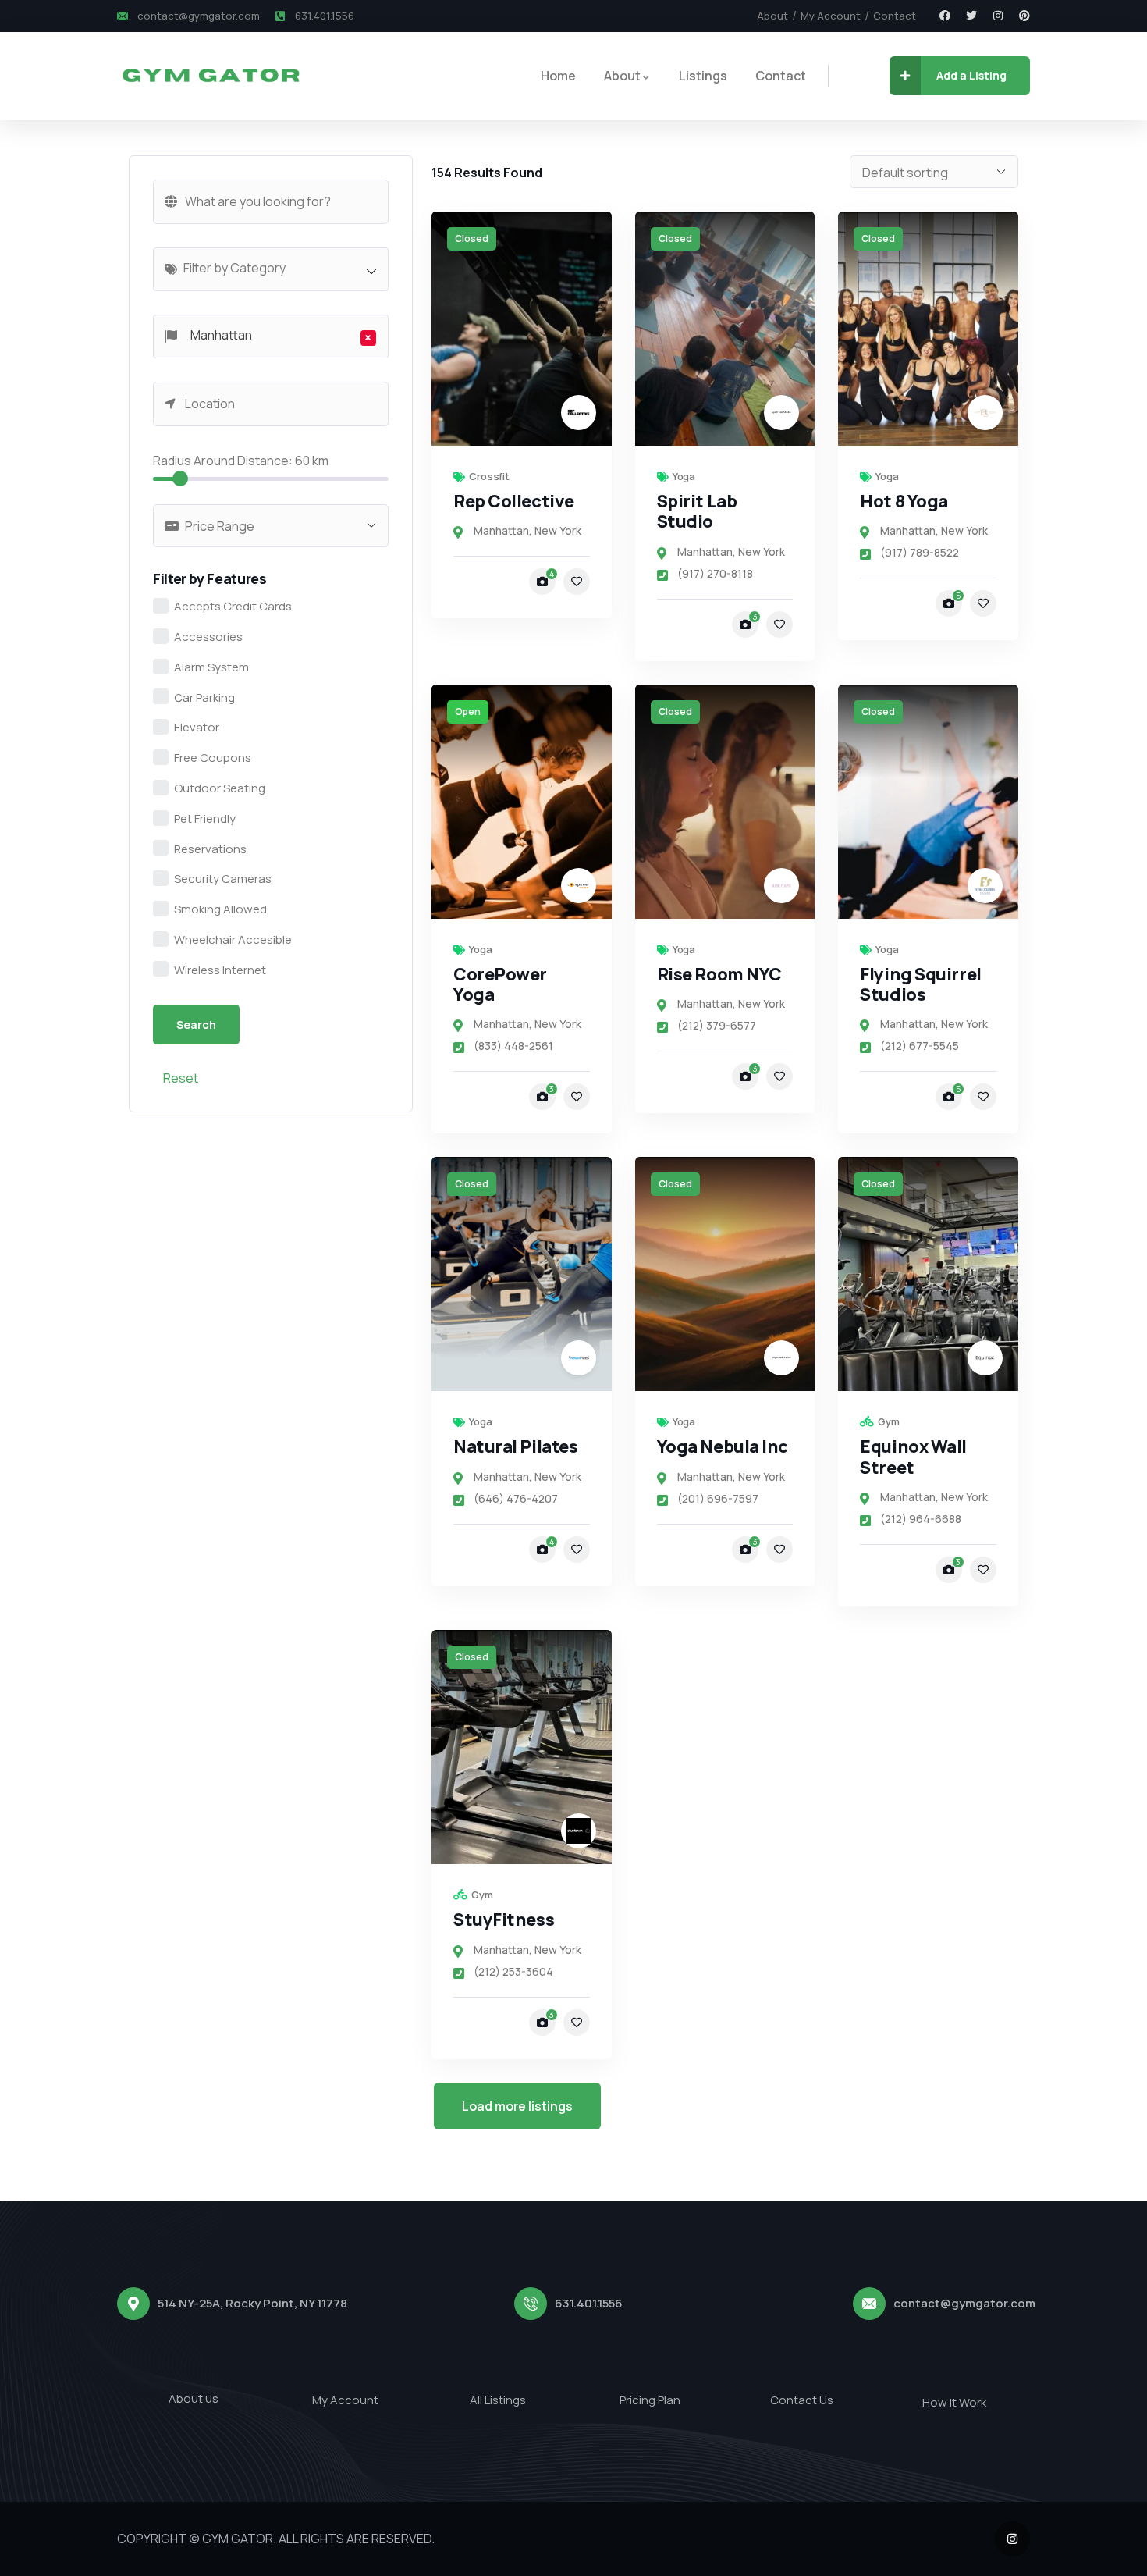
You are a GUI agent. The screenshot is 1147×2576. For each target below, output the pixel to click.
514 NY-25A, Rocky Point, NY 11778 (252, 2303)
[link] (522, 329)
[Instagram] (998, 16)
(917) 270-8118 (715, 573)
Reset (181, 1078)
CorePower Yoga (500, 984)
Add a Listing (971, 75)
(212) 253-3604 (513, 1971)
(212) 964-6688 (921, 1519)
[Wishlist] (577, 582)
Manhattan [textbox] (277, 336)
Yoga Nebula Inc (723, 1446)
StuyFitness (504, 1920)
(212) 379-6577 (717, 1025)
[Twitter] (971, 16)
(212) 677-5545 (920, 1046)
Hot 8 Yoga (904, 501)
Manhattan (501, 530)
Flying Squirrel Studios (920, 984)
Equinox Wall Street (913, 1457)
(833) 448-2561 (513, 1046)
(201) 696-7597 (718, 1498)
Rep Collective (514, 501)
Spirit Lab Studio (697, 511)
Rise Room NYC (719, 974)
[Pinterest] (1024, 16)
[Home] (210, 76)
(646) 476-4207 (516, 1498)
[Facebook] (945, 16)
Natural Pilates (515, 1446)
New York (558, 530)
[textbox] (279, 268)
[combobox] (271, 269)
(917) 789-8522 (920, 552)
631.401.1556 (589, 2303)
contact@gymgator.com (964, 2303)
